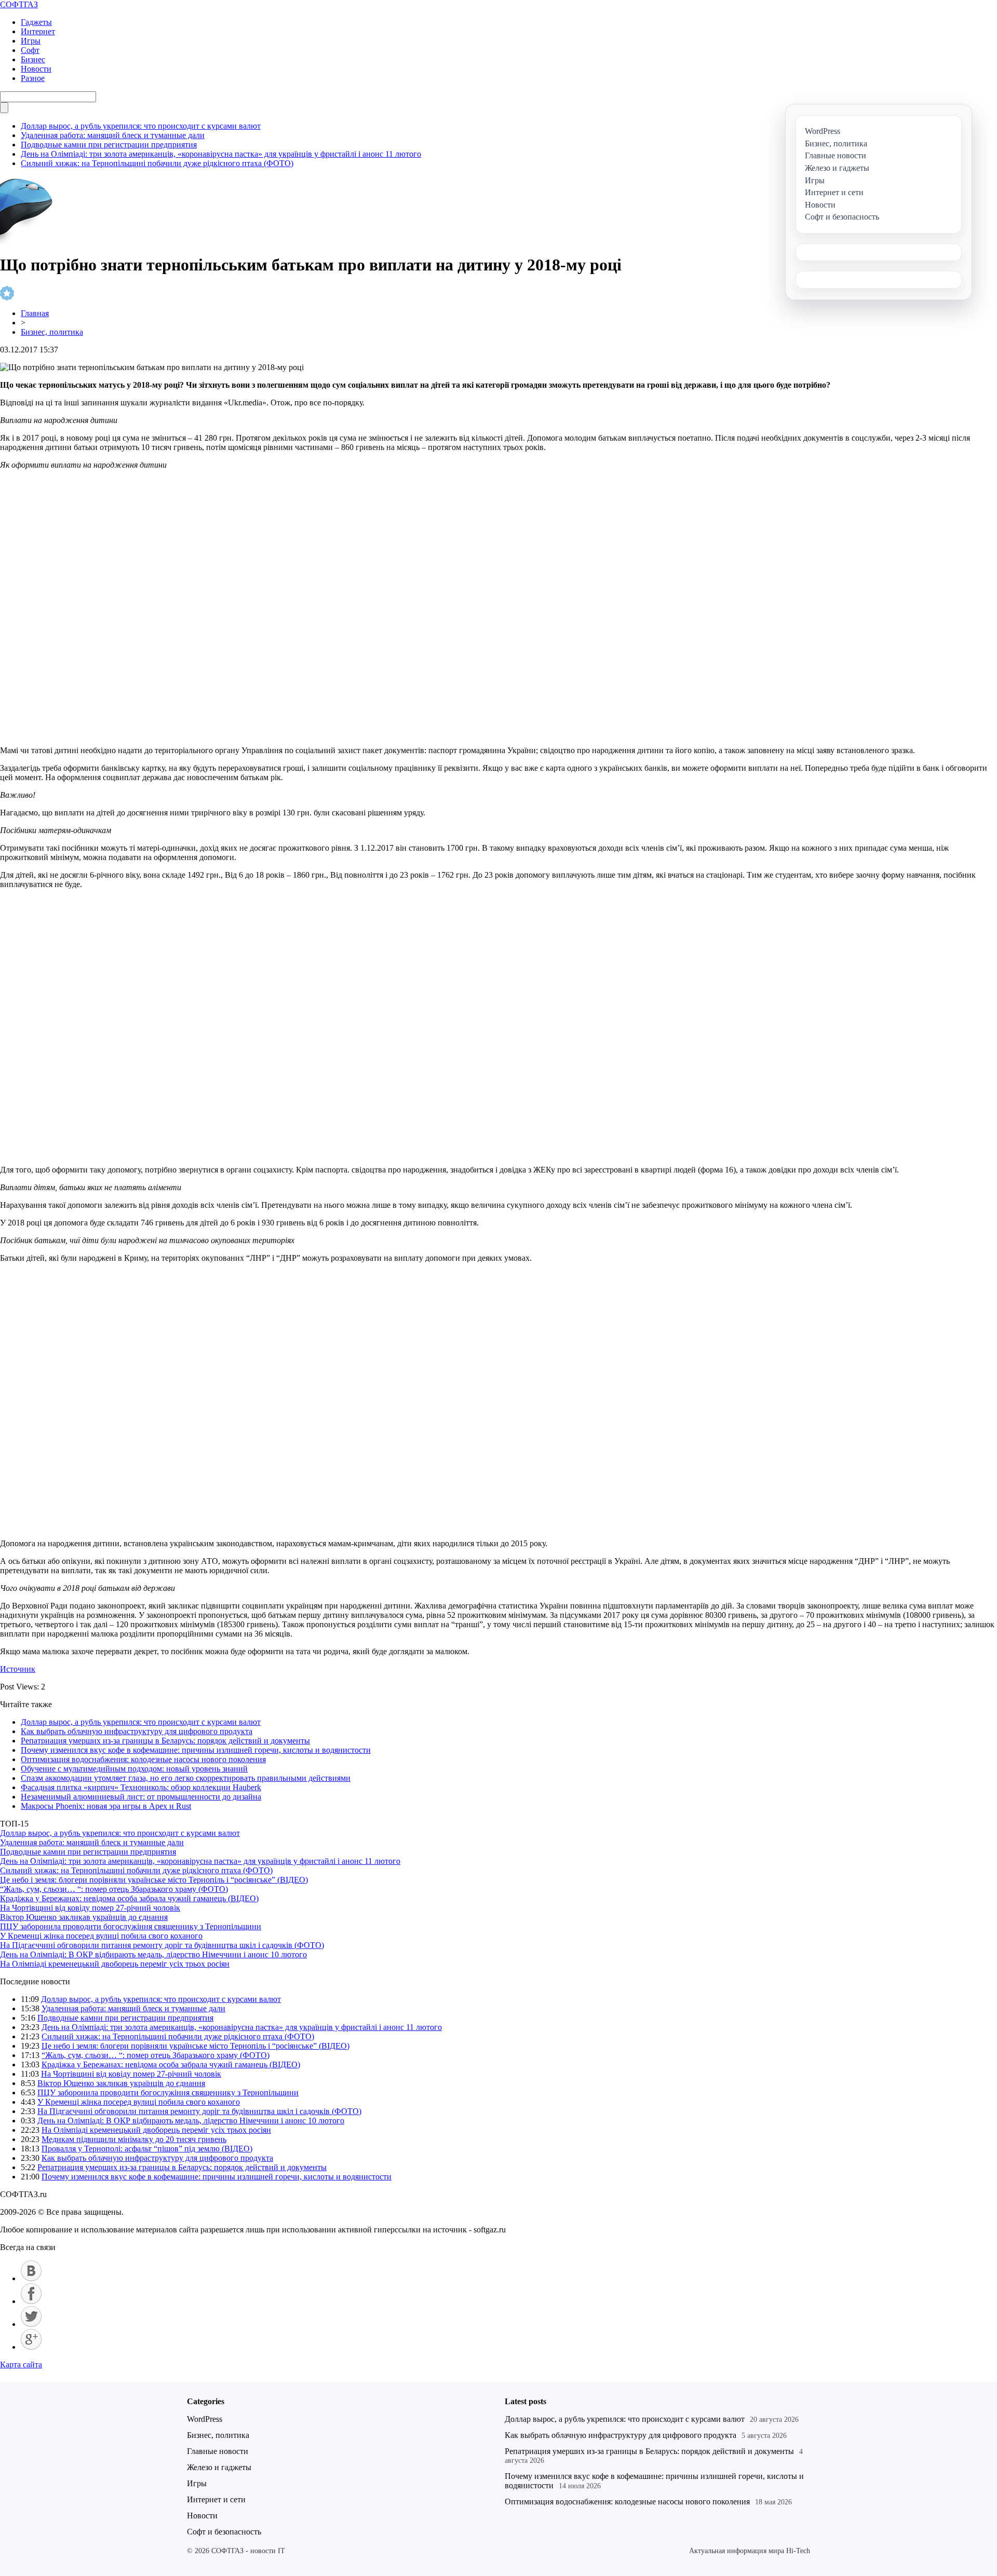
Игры (31, 41)
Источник (18, 1669)
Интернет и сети (216, 2499)
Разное (33, 78)
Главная (35, 313)
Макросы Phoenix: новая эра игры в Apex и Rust (106, 1806)
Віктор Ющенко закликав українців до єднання (84, 1917)
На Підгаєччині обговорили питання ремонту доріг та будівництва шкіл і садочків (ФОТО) (162, 1945)
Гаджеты (36, 22)
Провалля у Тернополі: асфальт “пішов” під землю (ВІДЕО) (147, 2149)
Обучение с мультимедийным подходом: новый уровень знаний (134, 1769)
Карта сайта (21, 2364)
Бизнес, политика (52, 332)
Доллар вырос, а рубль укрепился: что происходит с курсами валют (141, 126)
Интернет (38, 31)
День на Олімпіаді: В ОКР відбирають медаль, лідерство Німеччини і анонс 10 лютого (153, 1954)
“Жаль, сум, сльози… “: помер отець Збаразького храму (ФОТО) (114, 1889)
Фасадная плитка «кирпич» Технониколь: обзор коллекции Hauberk (141, 1787)
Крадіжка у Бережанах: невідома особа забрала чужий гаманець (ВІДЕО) (129, 1898)
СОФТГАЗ (19, 4)
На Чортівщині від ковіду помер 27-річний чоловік (90, 1908)
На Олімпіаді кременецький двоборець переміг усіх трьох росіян (115, 1964)
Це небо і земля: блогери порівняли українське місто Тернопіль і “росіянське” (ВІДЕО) (154, 1880)
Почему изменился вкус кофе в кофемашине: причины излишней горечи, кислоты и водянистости (196, 1750)
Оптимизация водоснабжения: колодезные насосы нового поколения (143, 1759)
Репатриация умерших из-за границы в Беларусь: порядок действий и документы (165, 1741)
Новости (36, 69)
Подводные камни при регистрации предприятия (109, 145)
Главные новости (218, 2451)
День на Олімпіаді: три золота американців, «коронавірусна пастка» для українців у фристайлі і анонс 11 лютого (221, 154)
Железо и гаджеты (219, 2467)
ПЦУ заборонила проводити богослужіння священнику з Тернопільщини (131, 1926)
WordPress (205, 2419)
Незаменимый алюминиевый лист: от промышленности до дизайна (141, 1797)
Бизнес (33, 59)
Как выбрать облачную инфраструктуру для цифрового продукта (137, 1731)
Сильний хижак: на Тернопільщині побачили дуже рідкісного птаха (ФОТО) (157, 163)
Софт (30, 50)
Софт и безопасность (224, 2532)
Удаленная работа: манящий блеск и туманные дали (113, 135)
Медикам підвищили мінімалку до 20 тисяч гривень (134, 2139)
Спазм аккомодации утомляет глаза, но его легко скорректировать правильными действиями (186, 1778)
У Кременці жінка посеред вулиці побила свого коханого (101, 1936)
